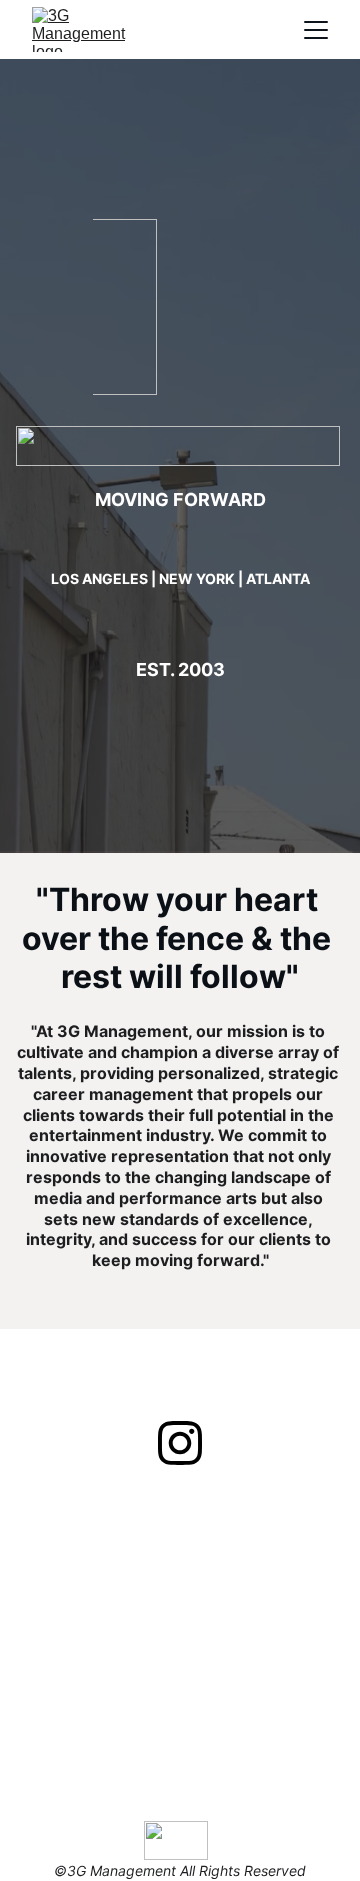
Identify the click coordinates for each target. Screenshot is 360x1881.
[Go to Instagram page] (180, 1443)
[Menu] (316, 30)
